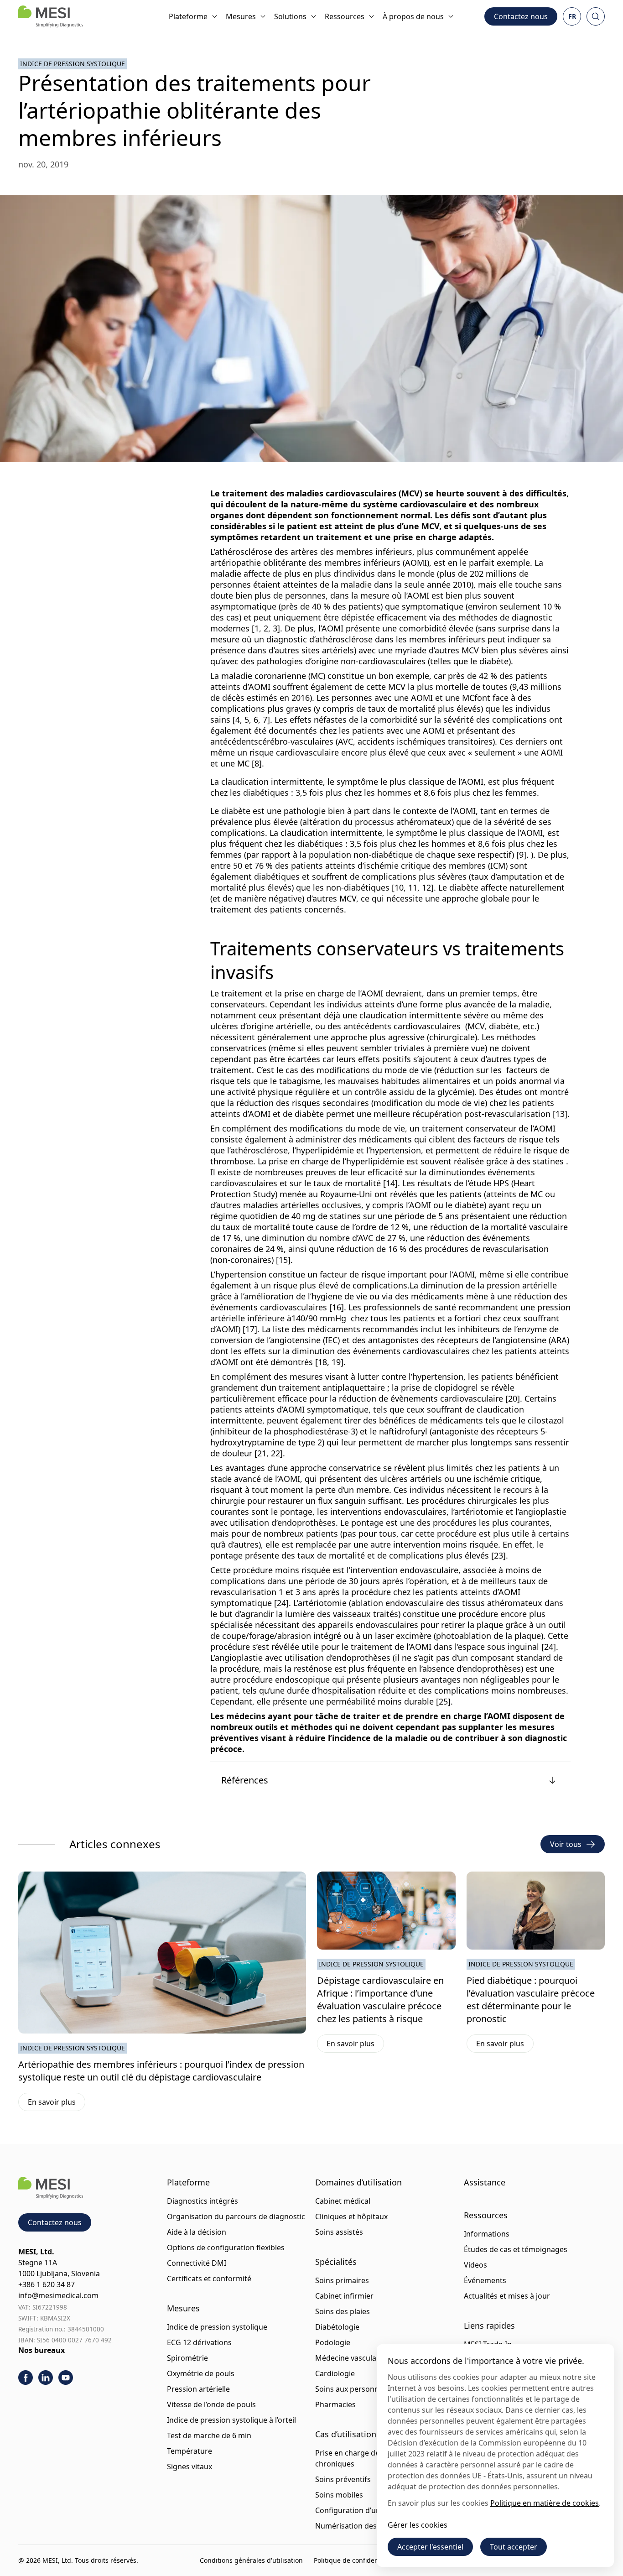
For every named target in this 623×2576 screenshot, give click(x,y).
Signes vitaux (189, 2466)
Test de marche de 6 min (209, 2435)
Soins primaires (342, 2280)
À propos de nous (413, 16)
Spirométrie (187, 2358)
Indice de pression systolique (73, 64)
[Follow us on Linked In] (46, 2378)
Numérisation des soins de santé (372, 2526)
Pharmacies (335, 2404)
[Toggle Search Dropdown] (596, 16)
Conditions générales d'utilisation (251, 2560)
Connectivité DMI (197, 2263)
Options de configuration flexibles (226, 2247)
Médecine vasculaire (350, 2358)
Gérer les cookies (418, 2525)
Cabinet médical (343, 2201)
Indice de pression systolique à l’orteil (231, 2420)
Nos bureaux (42, 2350)
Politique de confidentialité (355, 2560)
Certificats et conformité (209, 2279)
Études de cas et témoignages (516, 2249)
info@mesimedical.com (58, 2295)
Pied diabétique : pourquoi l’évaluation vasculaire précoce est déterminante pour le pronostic (531, 2000)
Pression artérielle (198, 2389)
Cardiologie (335, 2373)
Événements (485, 2280)
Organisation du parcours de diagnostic (236, 2216)
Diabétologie (337, 2327)
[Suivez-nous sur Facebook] (26, 2378)
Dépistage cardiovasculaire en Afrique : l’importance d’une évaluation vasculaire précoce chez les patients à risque (380, 2000)
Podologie (333, 2342)
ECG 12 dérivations (199, 2342)
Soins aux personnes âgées (362, 2389)
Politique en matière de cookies (545, 2503)
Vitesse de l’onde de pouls (211, 2404)
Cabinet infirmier (344, 2296)
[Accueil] (51, 16)
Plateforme (188, 16)
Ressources (345, 16)
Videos (475, 2265)
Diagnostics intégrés (202, 2201)
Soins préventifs (343, 2479)
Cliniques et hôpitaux (351, 2216)
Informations (487, 2234)
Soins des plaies (343, 2311)
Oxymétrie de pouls (201, 2373)
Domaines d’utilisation (358, 2182)
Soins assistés (339, 2232)
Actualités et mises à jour (507, 2296)
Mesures (241, 16)
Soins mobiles (339, 2495)
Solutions (290, 16)
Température (189, 2451)
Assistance (485, 2182)
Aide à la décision (197, 2232)
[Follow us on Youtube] (66, 2378)
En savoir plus (57, 2104)
